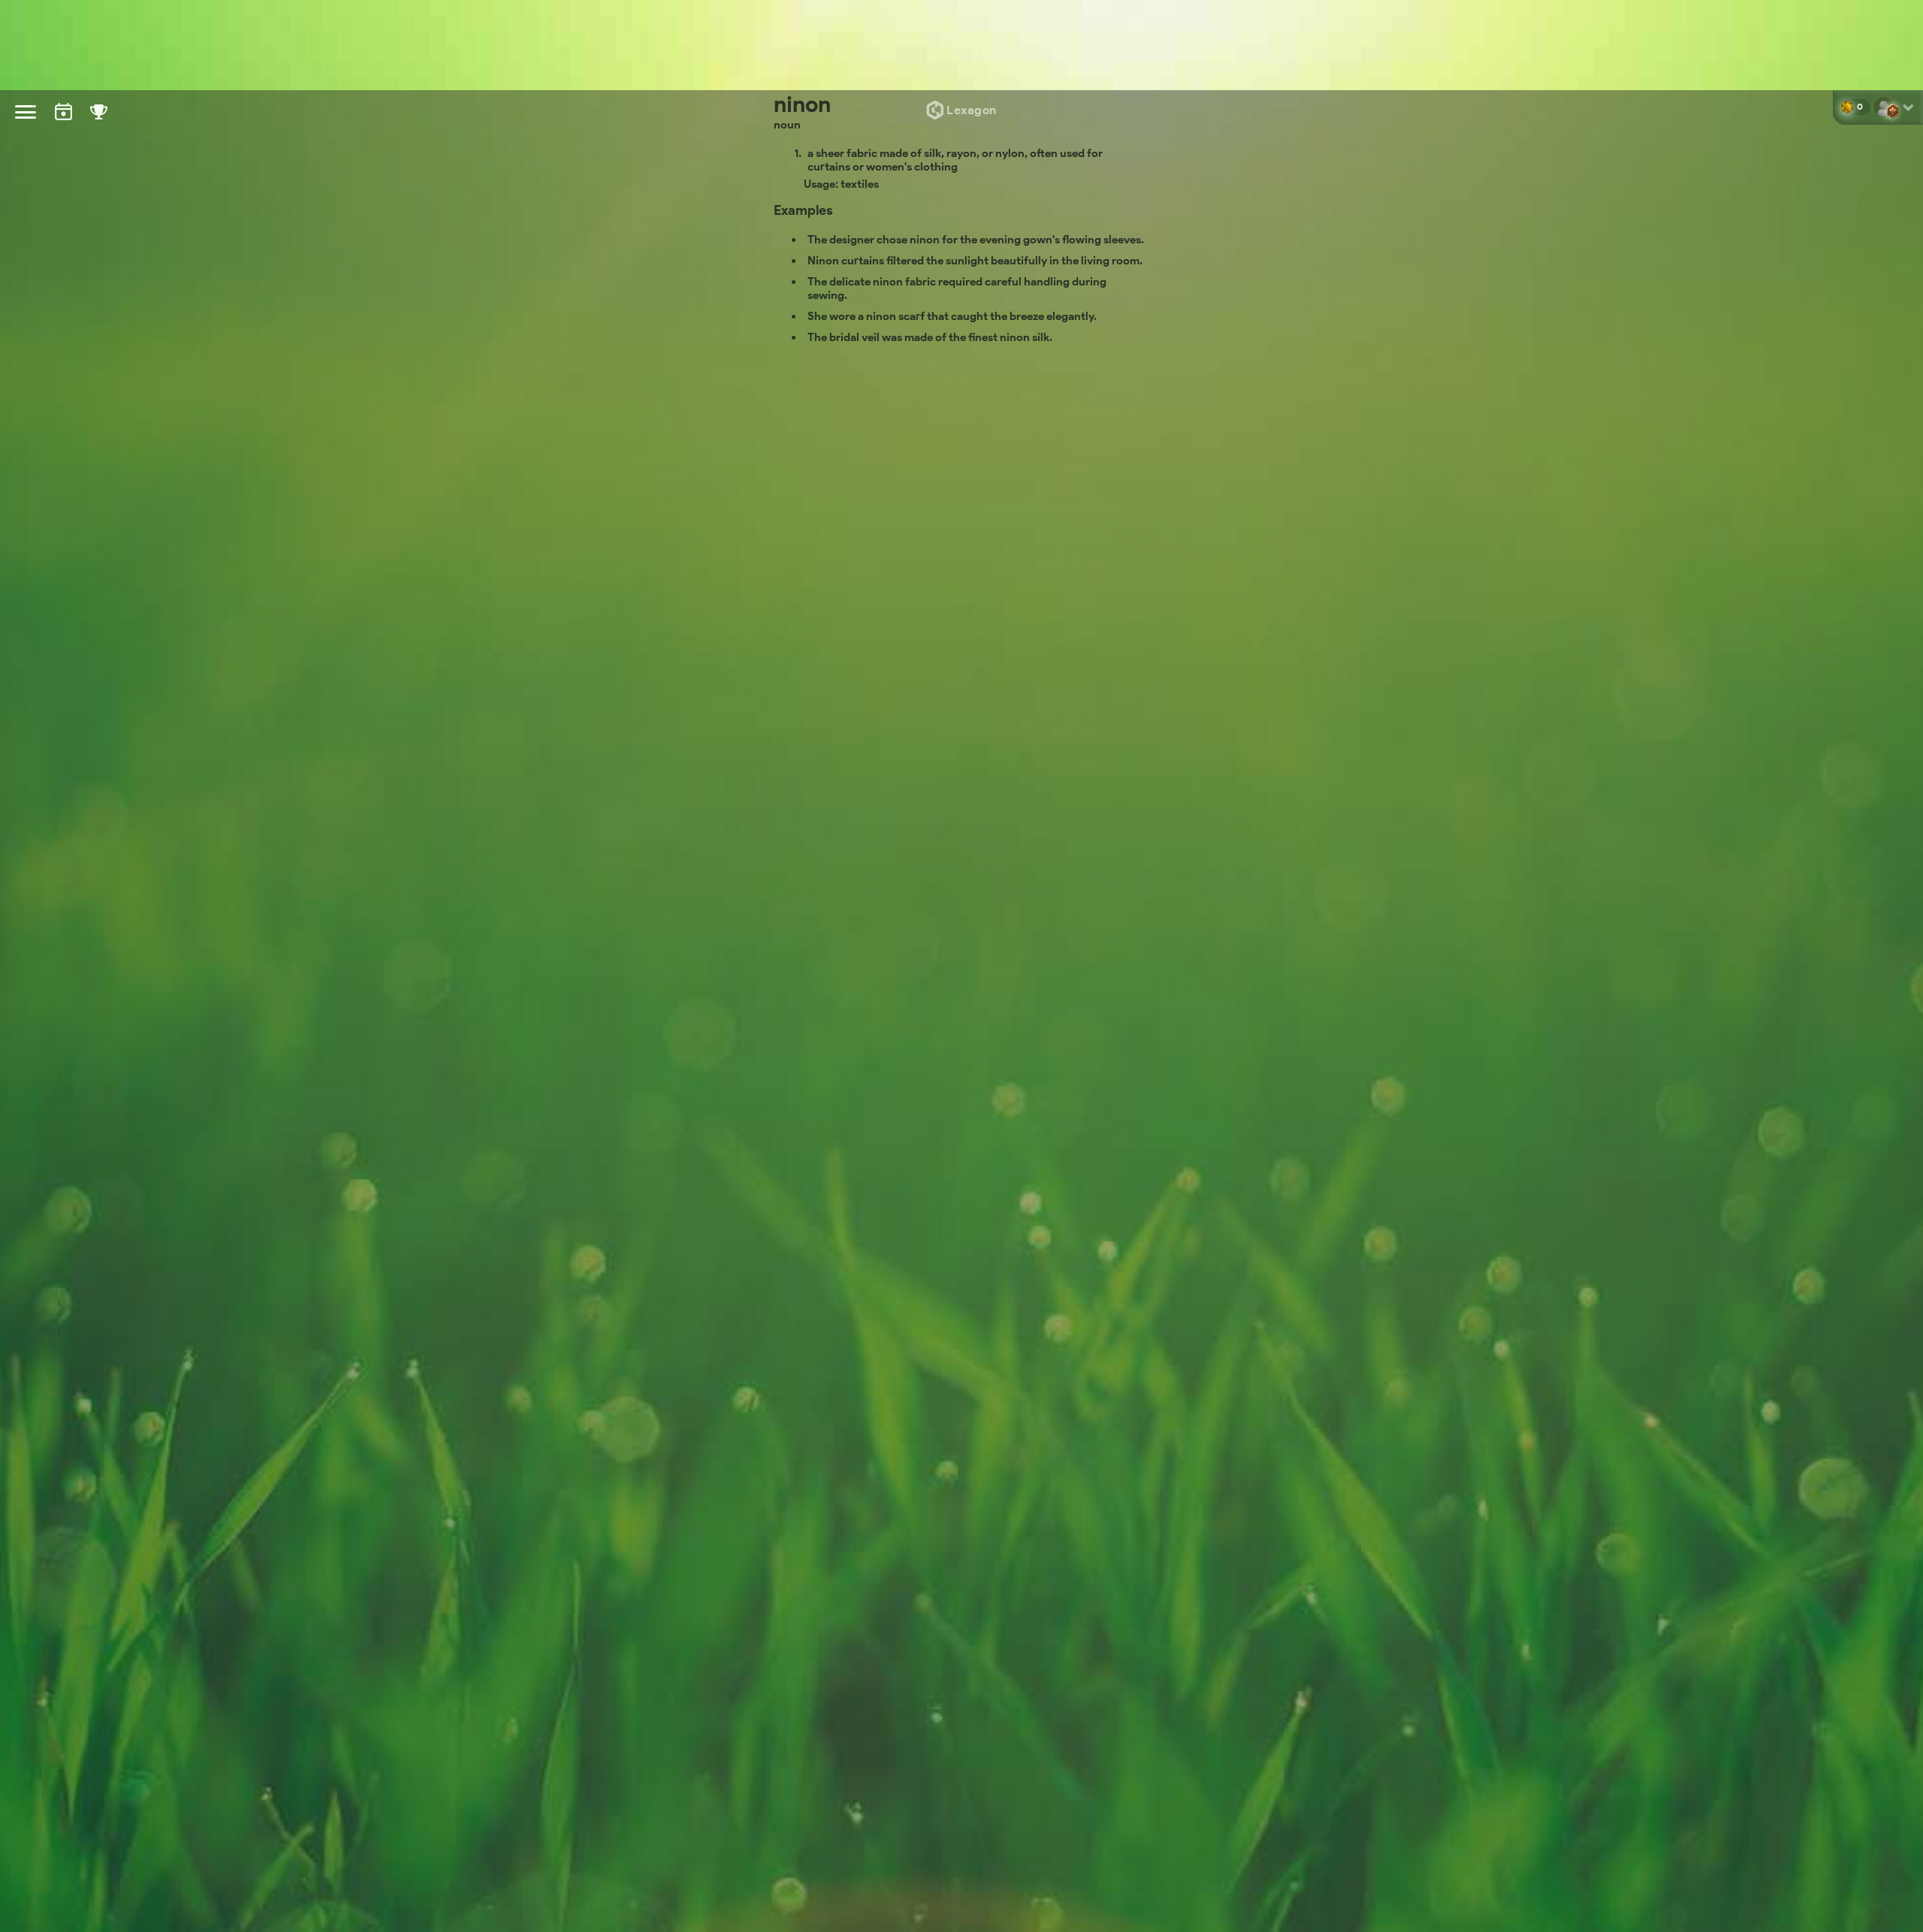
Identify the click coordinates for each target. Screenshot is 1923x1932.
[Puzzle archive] (63, 125)
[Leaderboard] (99, 126)
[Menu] (26, 112)
